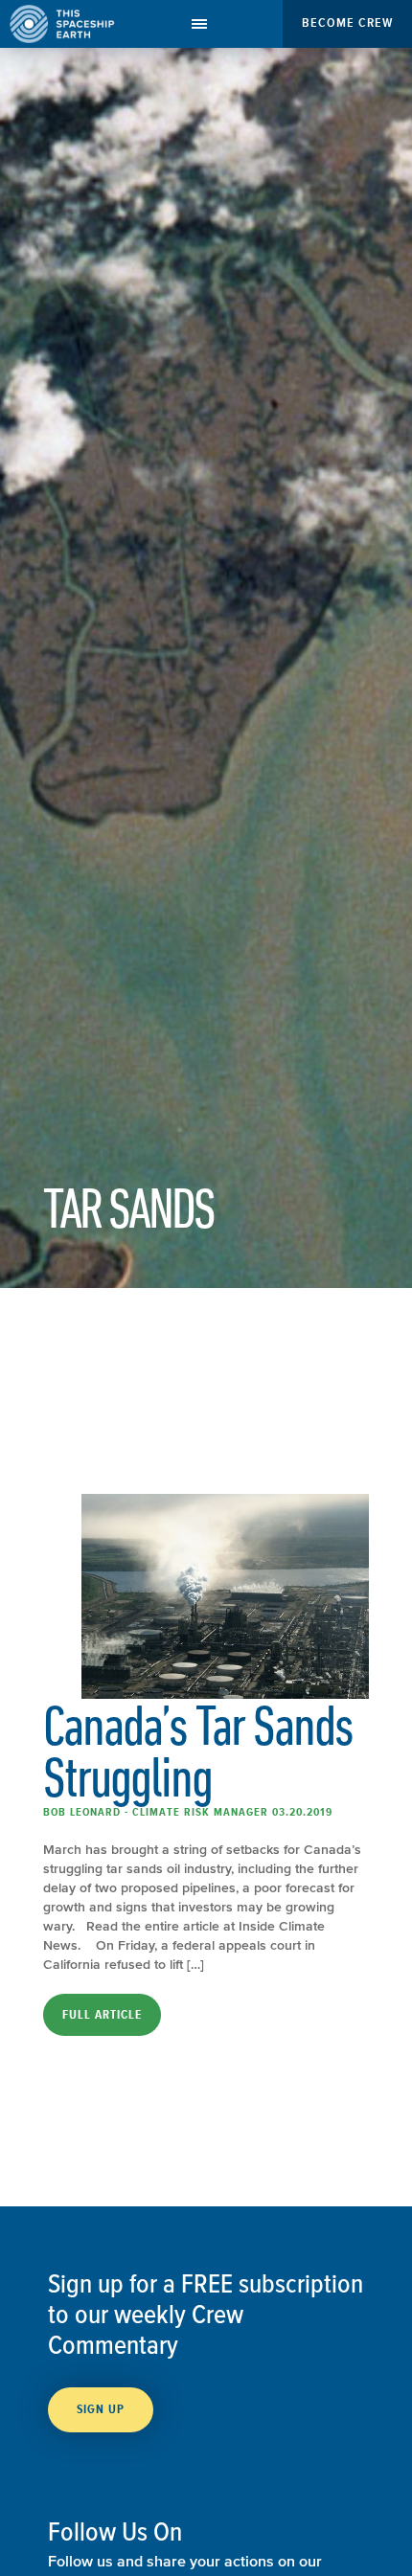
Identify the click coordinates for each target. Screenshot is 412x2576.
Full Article (102, 2015)
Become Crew (347, 23)
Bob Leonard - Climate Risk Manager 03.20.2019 (188, 1812)
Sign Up (101, 2409)
